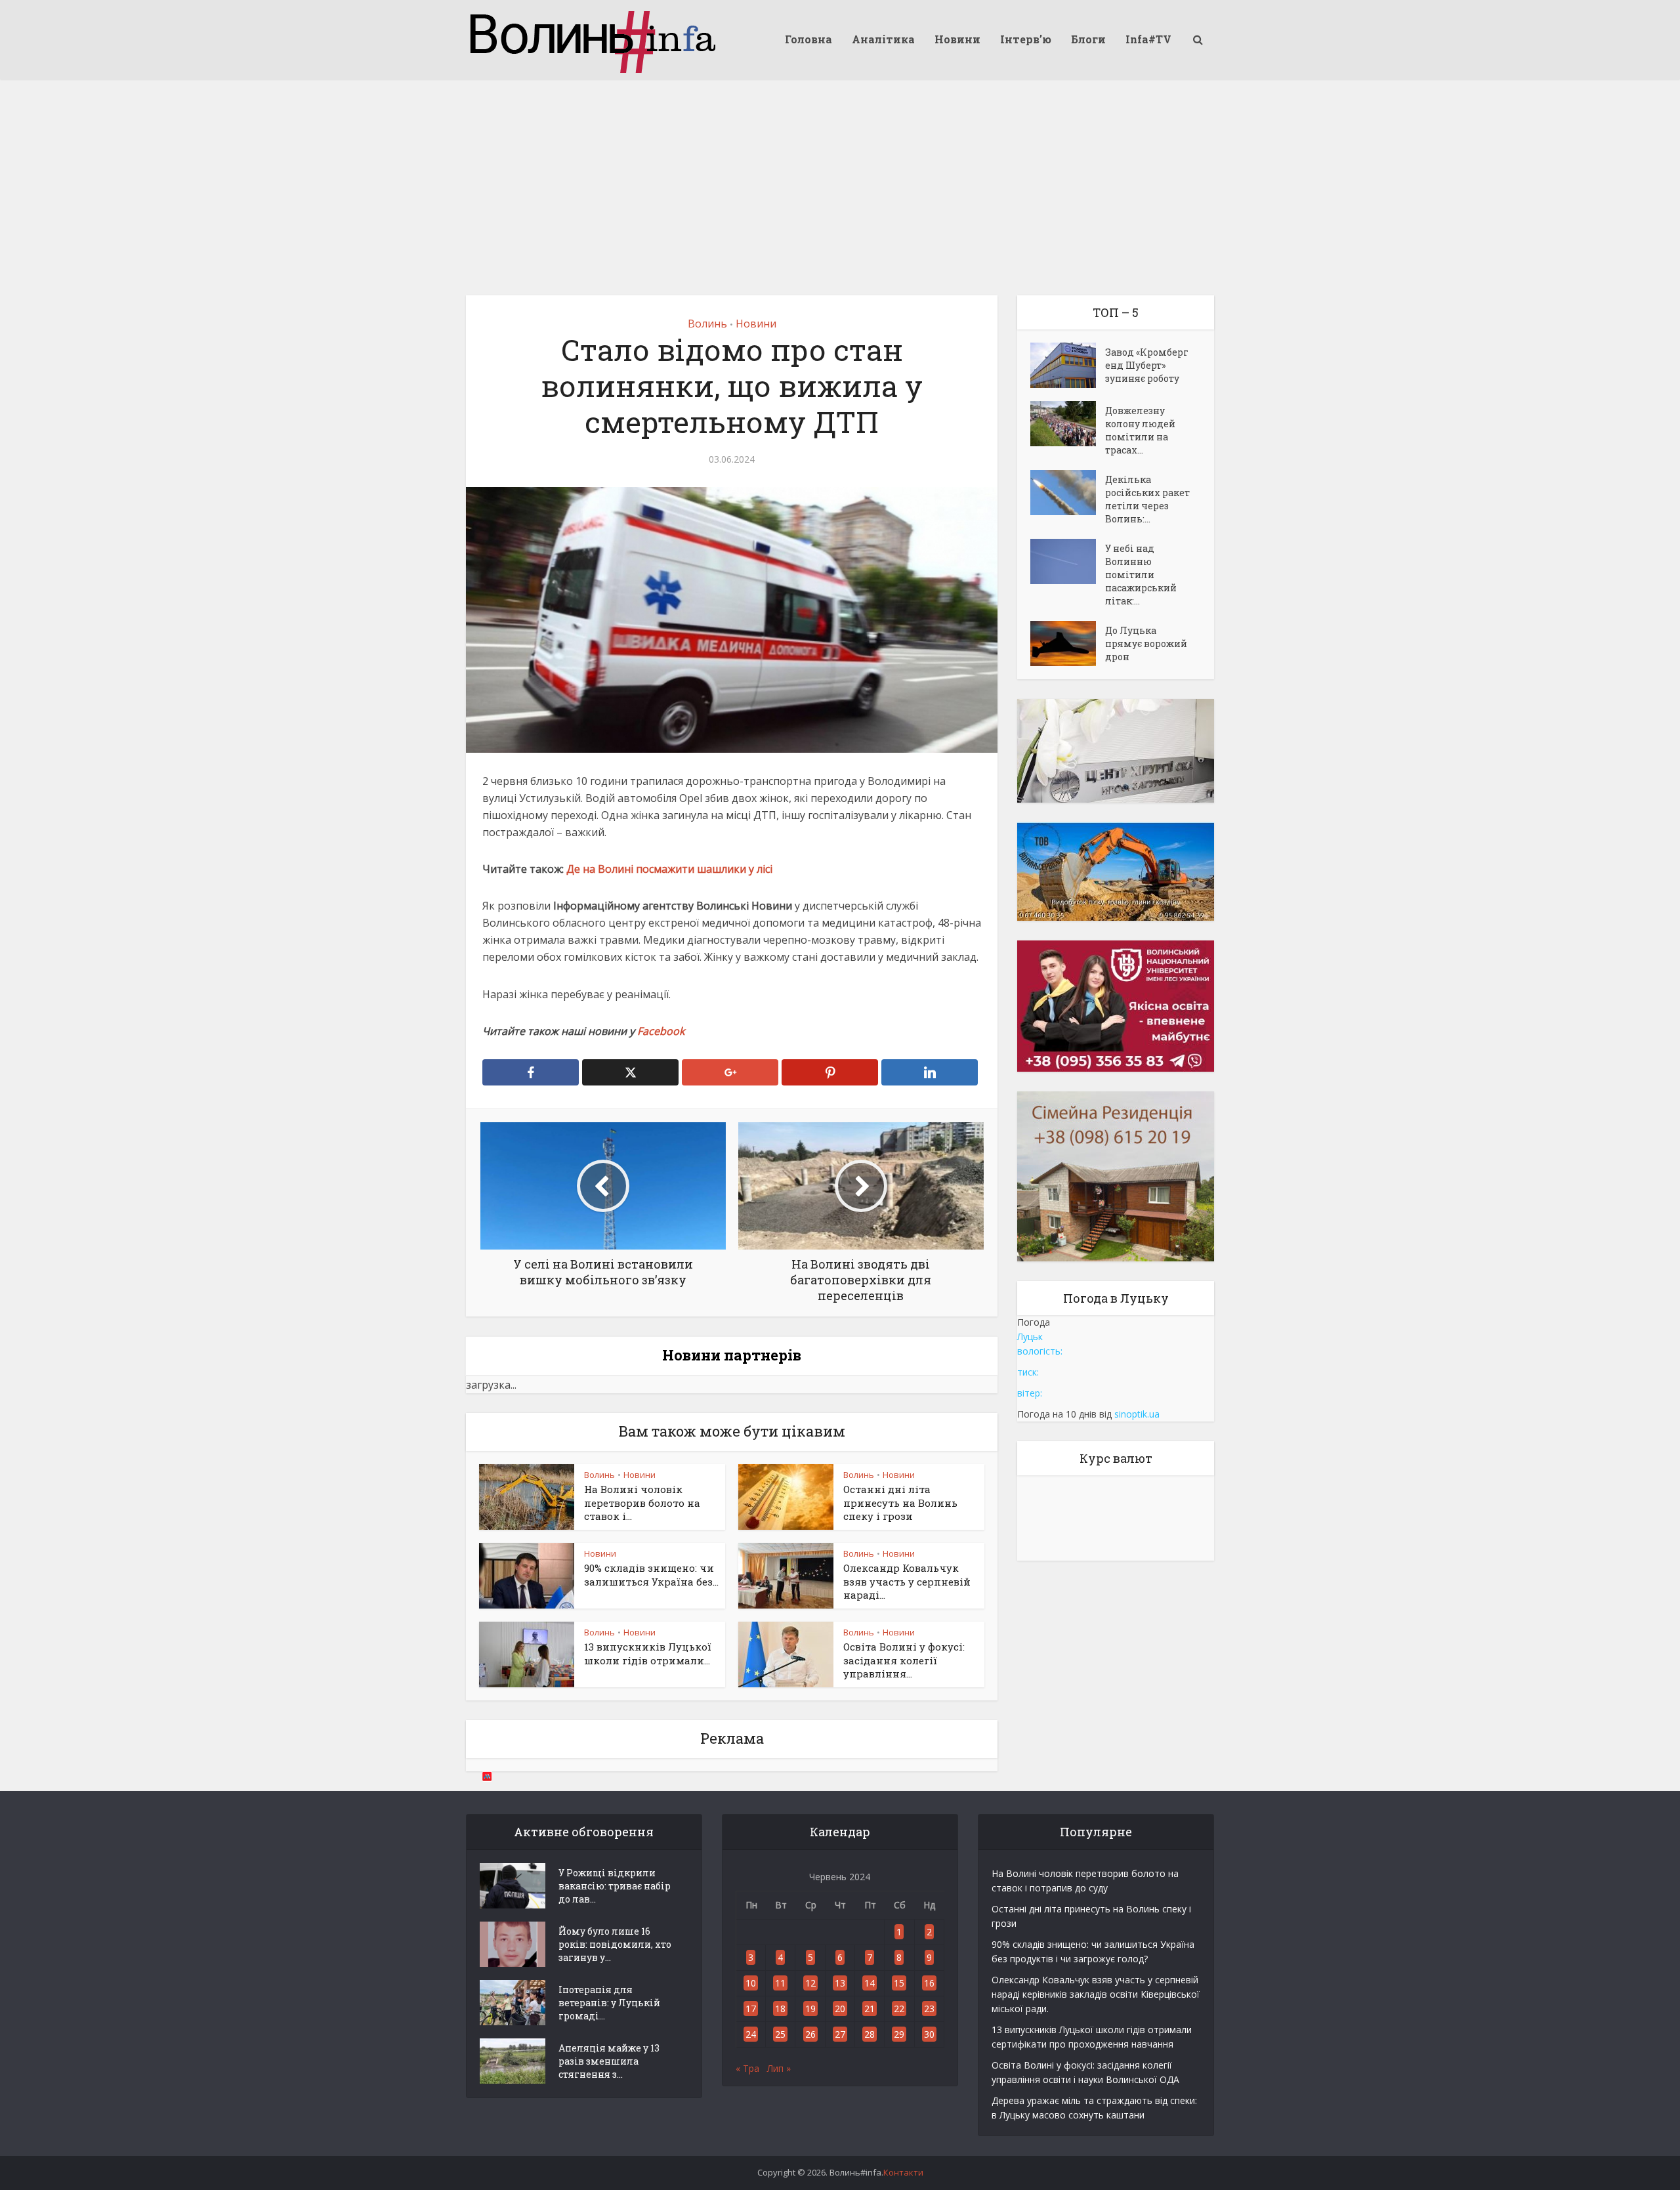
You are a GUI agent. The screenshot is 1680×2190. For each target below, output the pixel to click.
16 (929, 1983)
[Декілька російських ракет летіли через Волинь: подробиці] (1068, 493)
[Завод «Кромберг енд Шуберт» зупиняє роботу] (1068, 365)
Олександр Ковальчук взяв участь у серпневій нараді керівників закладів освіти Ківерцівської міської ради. (1096, 1994)
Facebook (661, 1031)
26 (810, 2034)
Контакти (903, 2172)
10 (751, 1983)
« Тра (747, 2068)
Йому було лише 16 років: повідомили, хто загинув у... (615, 1944)
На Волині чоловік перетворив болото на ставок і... (642, 1503)
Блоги (1088, 39)
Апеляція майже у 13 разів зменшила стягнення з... (609, 2061)
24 (751, 2034)
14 (870, 1983)
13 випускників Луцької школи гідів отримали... (648, 1653)
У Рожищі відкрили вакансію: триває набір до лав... (615, 1886)
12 (810, 1983)
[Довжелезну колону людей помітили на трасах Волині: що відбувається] (1068, 424)
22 (899, 2009)
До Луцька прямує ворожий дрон (1146, 643)
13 (840, 1983)
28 (870, 2034)
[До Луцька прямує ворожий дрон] (1068, 643)
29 (899, 2034)
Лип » (779, 2068)
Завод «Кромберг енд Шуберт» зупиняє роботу (1147, 365)
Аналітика (883, 39)
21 (870, 2009)
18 (780, 2009)
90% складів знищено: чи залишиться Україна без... (651, 1574)
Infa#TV (1148, 39)
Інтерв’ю (1026, 39)
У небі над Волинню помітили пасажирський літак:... (1141, 575)
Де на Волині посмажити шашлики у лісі (669, 869)
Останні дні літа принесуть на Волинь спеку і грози (900, 1503)
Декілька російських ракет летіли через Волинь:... (1147, 499)
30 (929, 2034)
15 (899, 1983)
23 (929, 2009)
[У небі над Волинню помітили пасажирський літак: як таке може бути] (1068, 561)
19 (810, 2009)
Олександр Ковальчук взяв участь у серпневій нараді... (907, 1581)
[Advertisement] (840, 177)
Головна (808, 39)
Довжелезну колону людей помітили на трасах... (1140, 430)
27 (840, 2034)
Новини (957, 39)
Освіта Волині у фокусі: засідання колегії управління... (904, 1660)
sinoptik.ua (1137, 1414)
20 (840, 2009)
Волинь (707, 324)
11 (780, 1983)
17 (751, 2009)
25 (780, 2034)
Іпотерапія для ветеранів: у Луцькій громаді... (609, 2003)
